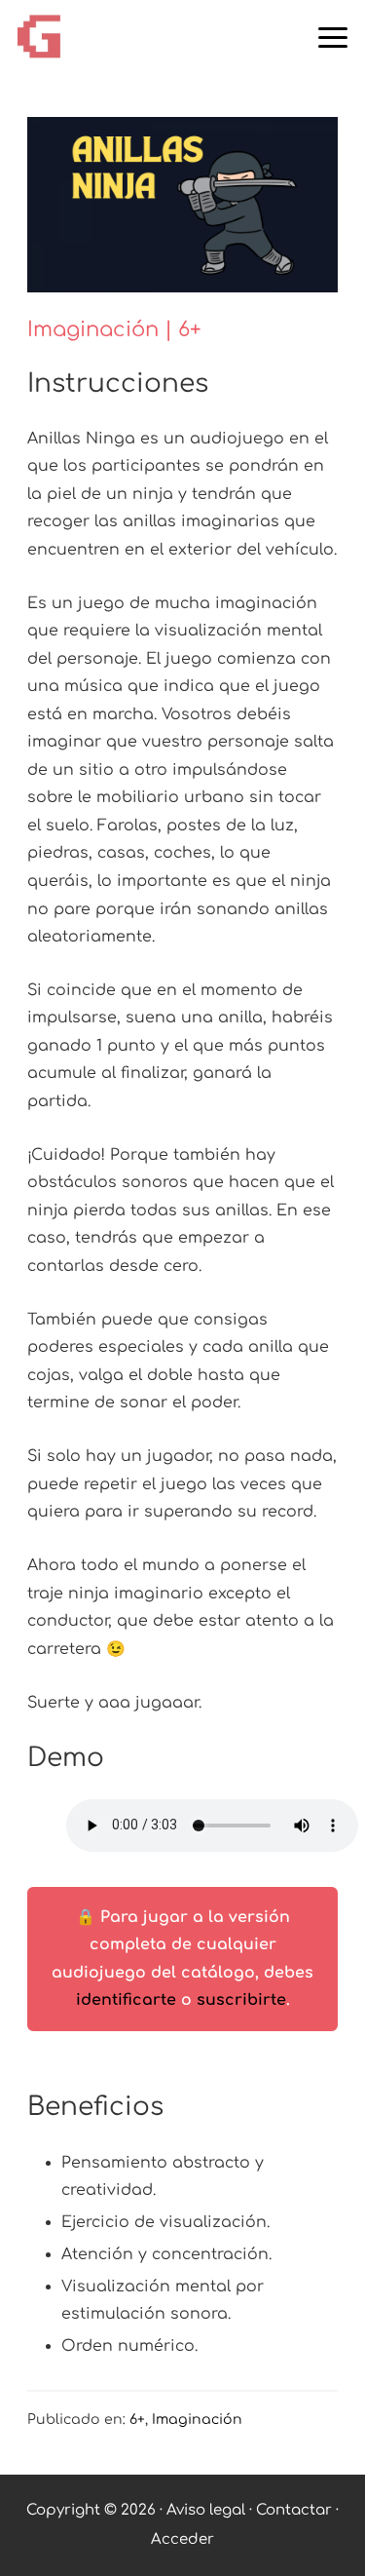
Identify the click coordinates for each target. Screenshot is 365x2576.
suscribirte (241, 2000)
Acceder (182, 2539)
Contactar (296, 2510)
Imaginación (197, 2420)
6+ (137, 2420)
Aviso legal (206, 2510)
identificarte (126, 2000)
